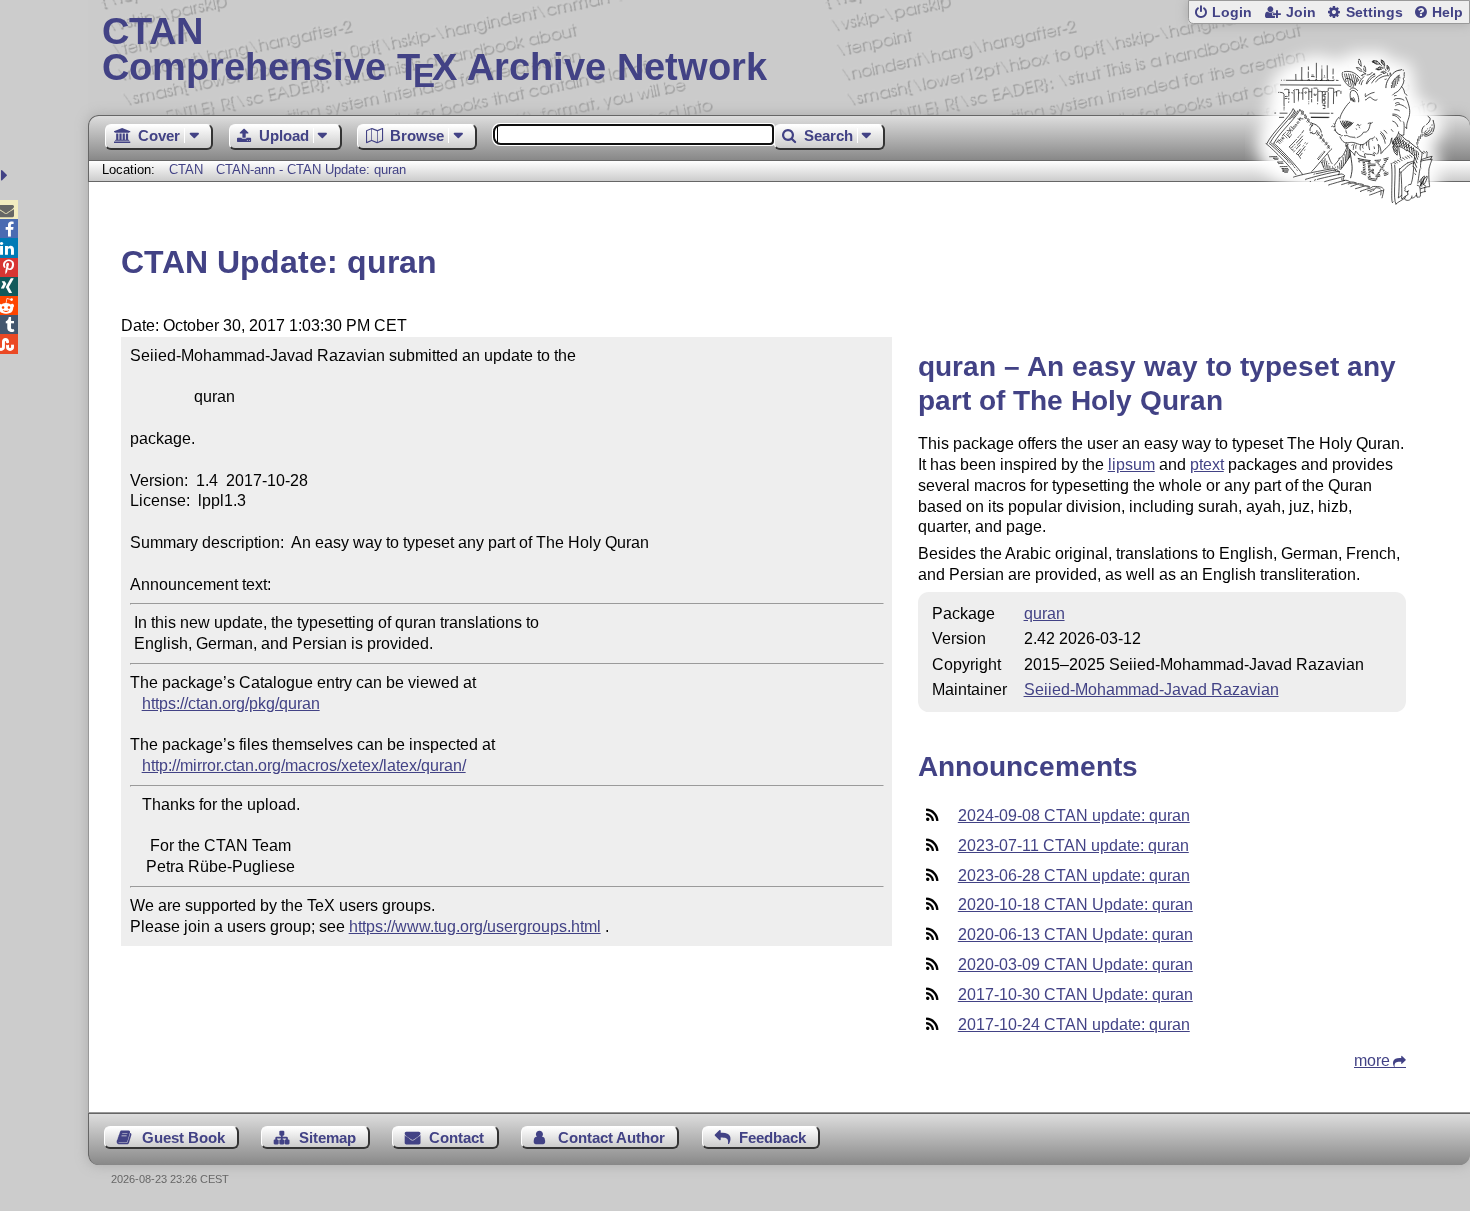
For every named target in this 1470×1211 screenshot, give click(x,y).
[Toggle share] (6, 175)
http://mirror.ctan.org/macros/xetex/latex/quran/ (304, 765)
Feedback (772, 1137)
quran (1044, 613)
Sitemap (327, 1137)
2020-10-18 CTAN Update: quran (1075, 904)
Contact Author (611, 1137)
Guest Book (183, 1137)
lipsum (1131, 464)
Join (1301, 12)
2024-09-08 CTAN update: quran (1074, 815)
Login (1232, 12)
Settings (1374, 12)
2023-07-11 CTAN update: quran (1073, 845)
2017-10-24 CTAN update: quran (1074, 1024)
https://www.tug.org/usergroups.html (475, 926)
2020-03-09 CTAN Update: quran (1075, 964)
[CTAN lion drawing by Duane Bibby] (1350, 242)
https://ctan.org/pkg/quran (231, 703)
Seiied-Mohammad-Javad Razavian (1151, 689)
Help (1447, 12)
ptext (1207, 464)
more (1372, 1060)
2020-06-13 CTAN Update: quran (1075, 934)
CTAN (186, 169)
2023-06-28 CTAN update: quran (1074, 875)
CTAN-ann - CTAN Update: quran (311, 169)
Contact (456, 1137)
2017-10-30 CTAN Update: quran (1075, 994)
